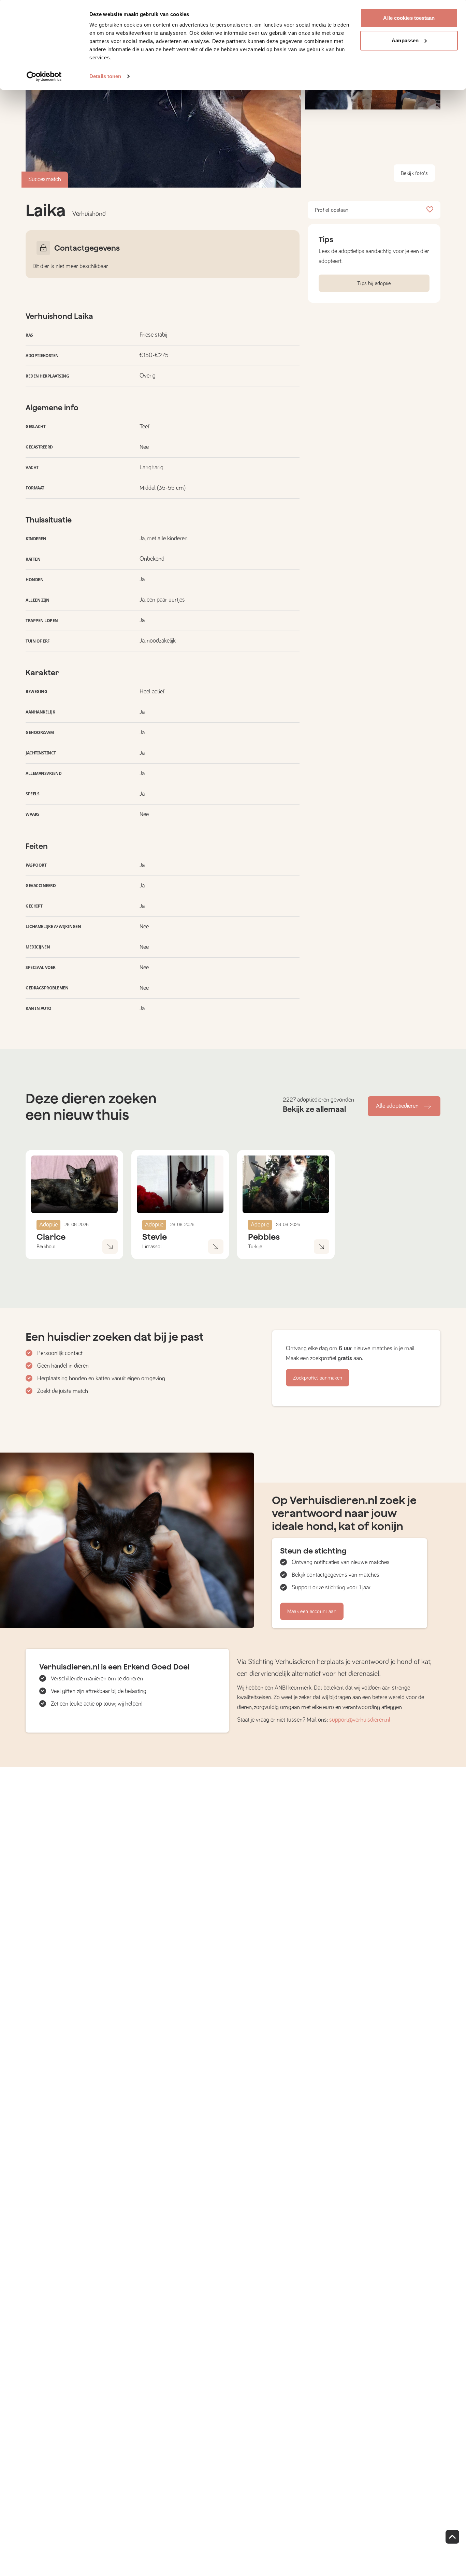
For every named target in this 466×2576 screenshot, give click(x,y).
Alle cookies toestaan (409, 18)
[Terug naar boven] (452, 2537)
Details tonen (105, 76)
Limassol (152, 1247)
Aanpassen (405, 40)
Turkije (255, 1247)
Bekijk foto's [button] (414, 173)
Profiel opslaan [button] (332, 210)
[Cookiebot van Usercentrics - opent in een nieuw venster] (44, 76)
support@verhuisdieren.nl (360, 1720)
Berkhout (46, 1247)
